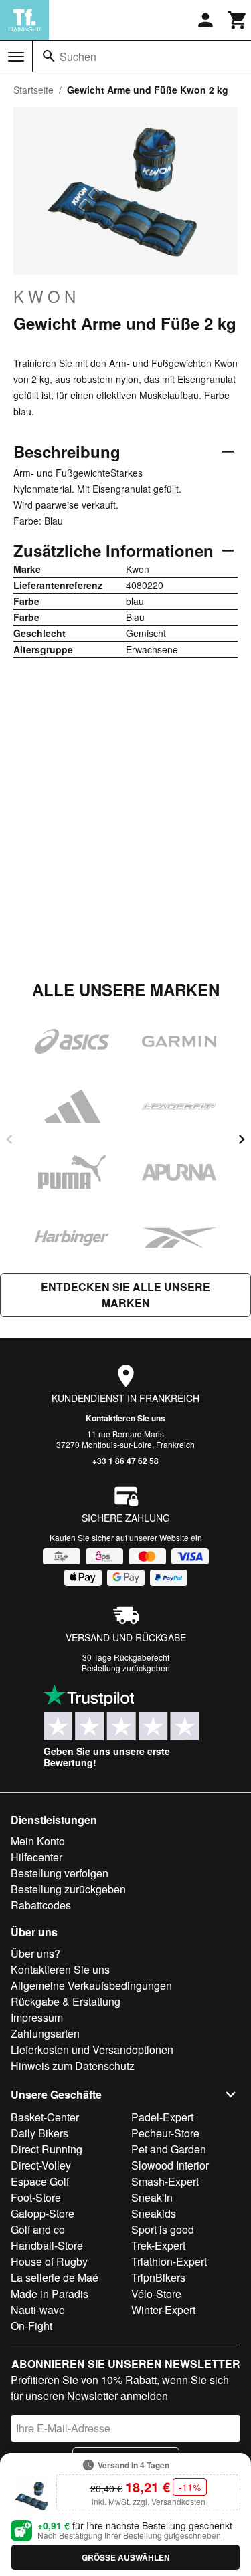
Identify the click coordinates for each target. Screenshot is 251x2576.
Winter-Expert (163, 2310)
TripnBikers (158, 2277)
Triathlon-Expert (169, 2261)
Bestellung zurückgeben (126, 1668)
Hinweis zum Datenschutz (73, 2066)
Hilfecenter (36, 1857)
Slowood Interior (170, 2165)
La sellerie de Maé (55, 2277)
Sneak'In (152, 2197)
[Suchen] (49, 56)
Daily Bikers (39, 2133)
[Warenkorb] (238, 20)
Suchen (78, 56)
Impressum (37, 2017)
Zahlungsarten (45, 2033)
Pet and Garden (169, 2149)
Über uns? (35, 1953)
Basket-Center (45, 2117)
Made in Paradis (50, 2294)
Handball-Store (47, 2245)
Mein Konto (38, 1841)
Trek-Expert (158, 2245)
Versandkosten (178, 2501)
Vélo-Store (156, 2294)
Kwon (47, 296)
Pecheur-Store (165, 2133)
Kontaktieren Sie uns (125, 1418)
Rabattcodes (41, 1905)
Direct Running (47, 2149)
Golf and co (38, 2229)
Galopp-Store (43, 2213)
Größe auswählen (126, 2557)
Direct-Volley (41, 2165)
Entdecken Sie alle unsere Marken (125, 1295)
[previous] (9, 1139)
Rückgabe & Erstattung (66, 2001)
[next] (242, 1139)
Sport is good (163, 2229)
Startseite (33, 90)
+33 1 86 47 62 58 (125, 1461)
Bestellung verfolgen (60, 1873)
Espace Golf (40, 2181)
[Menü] (16, 57)
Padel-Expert (162, 2117)
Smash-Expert (165, 2181)
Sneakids (154, 2213)
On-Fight (31, 2326)
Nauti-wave (38, 2310)
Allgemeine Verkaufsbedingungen (91, 1985)
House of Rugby (49, 2261)
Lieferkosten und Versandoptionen (92, 2050)
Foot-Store (36, 2197)
